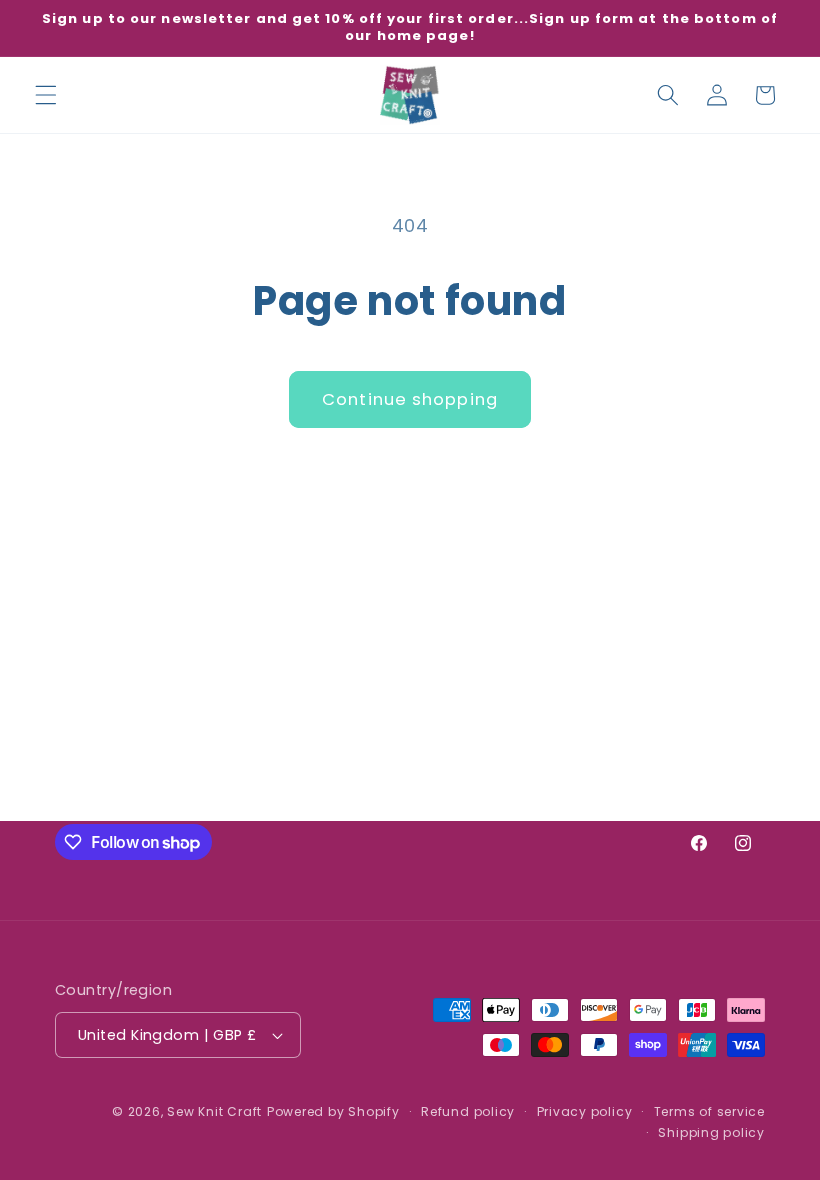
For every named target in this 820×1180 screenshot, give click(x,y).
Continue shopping (410, 399)
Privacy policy (585, 1111)
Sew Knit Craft (214, 1111)
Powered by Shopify (333, 1111)
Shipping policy (711, 1132)
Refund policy (468, 1111)
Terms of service (709, 1111)
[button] (46, 95)
